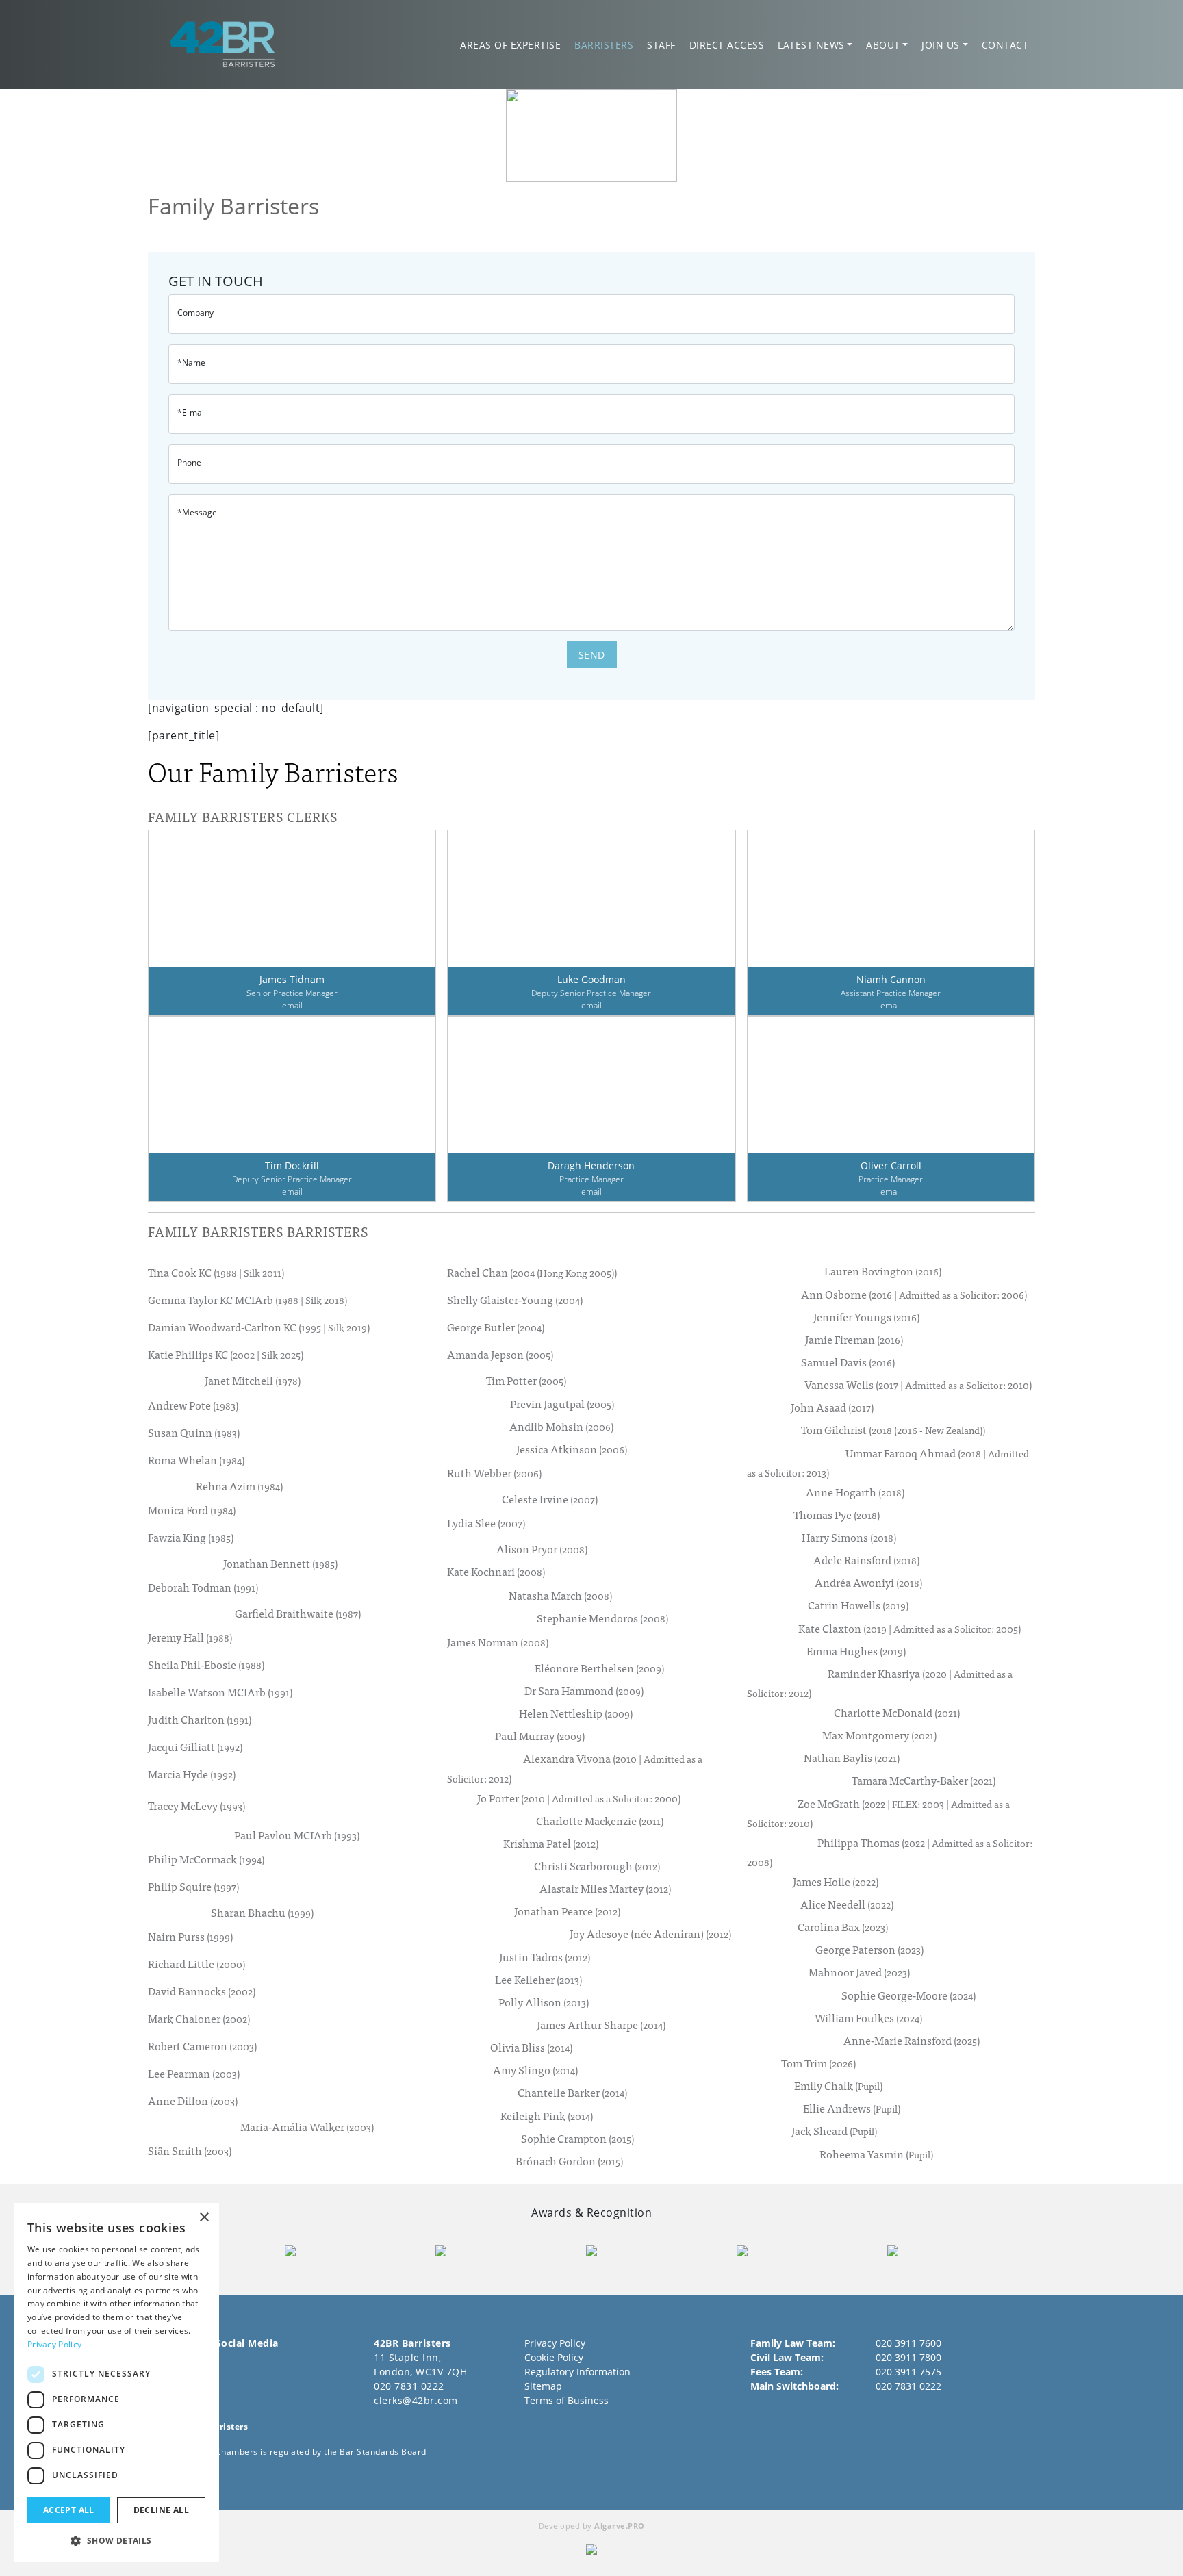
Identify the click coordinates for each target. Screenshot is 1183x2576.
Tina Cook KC (216, 1273)
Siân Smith (190, 2151)
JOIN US (941, 45)
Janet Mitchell (253, 1380)
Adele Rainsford (866, 1560)
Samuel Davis (848, 1362)
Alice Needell (847, 1904)
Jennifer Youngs (866, 1317)
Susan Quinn (194, 1432)
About (883, 45)
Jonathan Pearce (567, 1911)
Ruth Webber (494, 1472)
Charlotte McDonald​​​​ (897, 1712)
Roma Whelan (196, 1459)
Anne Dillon (193, 2101)
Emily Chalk (838, 2086)
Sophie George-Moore (908, 1995)
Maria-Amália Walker (307, 2127)
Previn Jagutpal (562, 1404)
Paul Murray (540, 1736)
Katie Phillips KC (226, 1355)
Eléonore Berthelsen (599, 1668)
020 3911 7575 (908, 2372)
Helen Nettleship (576, 1713)
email (292, 1005)
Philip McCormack (206, 1859)
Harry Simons (849, 1537)
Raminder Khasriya (880, 1683)
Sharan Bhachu (262, 1912)
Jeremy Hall (190, 1637)
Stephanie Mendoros (602, 1618)
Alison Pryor (542, 1549)
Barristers (604, 45)
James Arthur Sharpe (601, 2025)
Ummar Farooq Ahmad (888, 1462)
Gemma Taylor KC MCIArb (247, 1300)
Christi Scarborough (597, 1866)
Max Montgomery (879, 1735)
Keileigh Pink (547, 2116)
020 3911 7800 (908, 2357)
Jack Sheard (834, 2131)
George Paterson (869, 1949)
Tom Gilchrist (893, 1430)
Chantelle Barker (572, 2092)
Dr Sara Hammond (584, 1691)
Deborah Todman (203, 1587)
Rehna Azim (239, 1486)
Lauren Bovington (883, 1271)
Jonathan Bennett (280, 1563)
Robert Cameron (202, 2046)
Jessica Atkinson (572, 1449)
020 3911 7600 (908, 2343)
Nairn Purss (190, 1937)
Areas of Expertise (510, 45)
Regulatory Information (577, 2372)
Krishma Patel (551, 1843)
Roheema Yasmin (876, 2154)
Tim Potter (526, 1380)
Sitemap (543, 2386)
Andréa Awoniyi (868, 1582)
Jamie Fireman (854, 1339)
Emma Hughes (856, 1651)
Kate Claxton (909, 1628)
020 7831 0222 (409, 2386)
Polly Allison (544, 2002)
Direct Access (727, 45)
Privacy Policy (555, 2343)
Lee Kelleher (538, 1979)
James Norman (498, 1642)
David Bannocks (202, 1991)
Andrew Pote (193, 1405)
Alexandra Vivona (575, 1768)
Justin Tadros (545, 1957)
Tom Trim (818, 2063)
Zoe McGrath (878, 1813)
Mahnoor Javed (859, 1972)
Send (592, 655)
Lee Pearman (194, 2074)
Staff (661, 45)
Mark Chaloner (199, 2019)
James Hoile (836, 1882)
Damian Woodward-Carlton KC (259, 1327)
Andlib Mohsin (561, 1426)
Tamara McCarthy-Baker (924, 1780)
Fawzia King (191, 1537)
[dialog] (116, 2383)
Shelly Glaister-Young (515, 1300)
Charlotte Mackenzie (600, 1821)
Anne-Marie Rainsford (912, 2040)
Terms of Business (567, 2400)
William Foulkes (868, 2018)
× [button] (204, 2218)
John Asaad (832, 1407)
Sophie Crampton (577, 2138)
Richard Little (196, 1964)
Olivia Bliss (531, 2047)
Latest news (811, 45)
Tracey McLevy (196, 1805)
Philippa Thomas (890, 1852)
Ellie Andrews (852, 2108)
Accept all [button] (69, 2510)
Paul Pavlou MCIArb (297, 1835)
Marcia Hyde (192, 1774)
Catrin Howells (858, 1605)
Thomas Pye (837, 1515)
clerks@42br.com (416, 2400)
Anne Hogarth (855, 1492)
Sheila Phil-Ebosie (206, 1664)
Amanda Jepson (500, 1355)
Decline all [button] (161, 2510)
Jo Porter (579, 1798)
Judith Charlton (200, 1719)
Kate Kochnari (496, 1571)
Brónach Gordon (569, 2161)
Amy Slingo (535, 2070)
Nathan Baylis (852, 1758)
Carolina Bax (843, 1927)
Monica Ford (192, 1509)
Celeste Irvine (550, 1499)
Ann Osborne (914, 1294)
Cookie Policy (554, 2357)
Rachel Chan (532, 1273)
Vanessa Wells (918, 1385)
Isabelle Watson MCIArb (220, 1692)
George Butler (496, 1327)
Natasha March (560, 1595)
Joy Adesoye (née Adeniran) (650, 1934)
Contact (1005, 45)
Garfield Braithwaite (298, 1613)
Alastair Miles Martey (605, 1888)
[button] (116, 2540)
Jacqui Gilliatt (195, 1746)
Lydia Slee (486, 1523)
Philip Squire (193, 1886)
